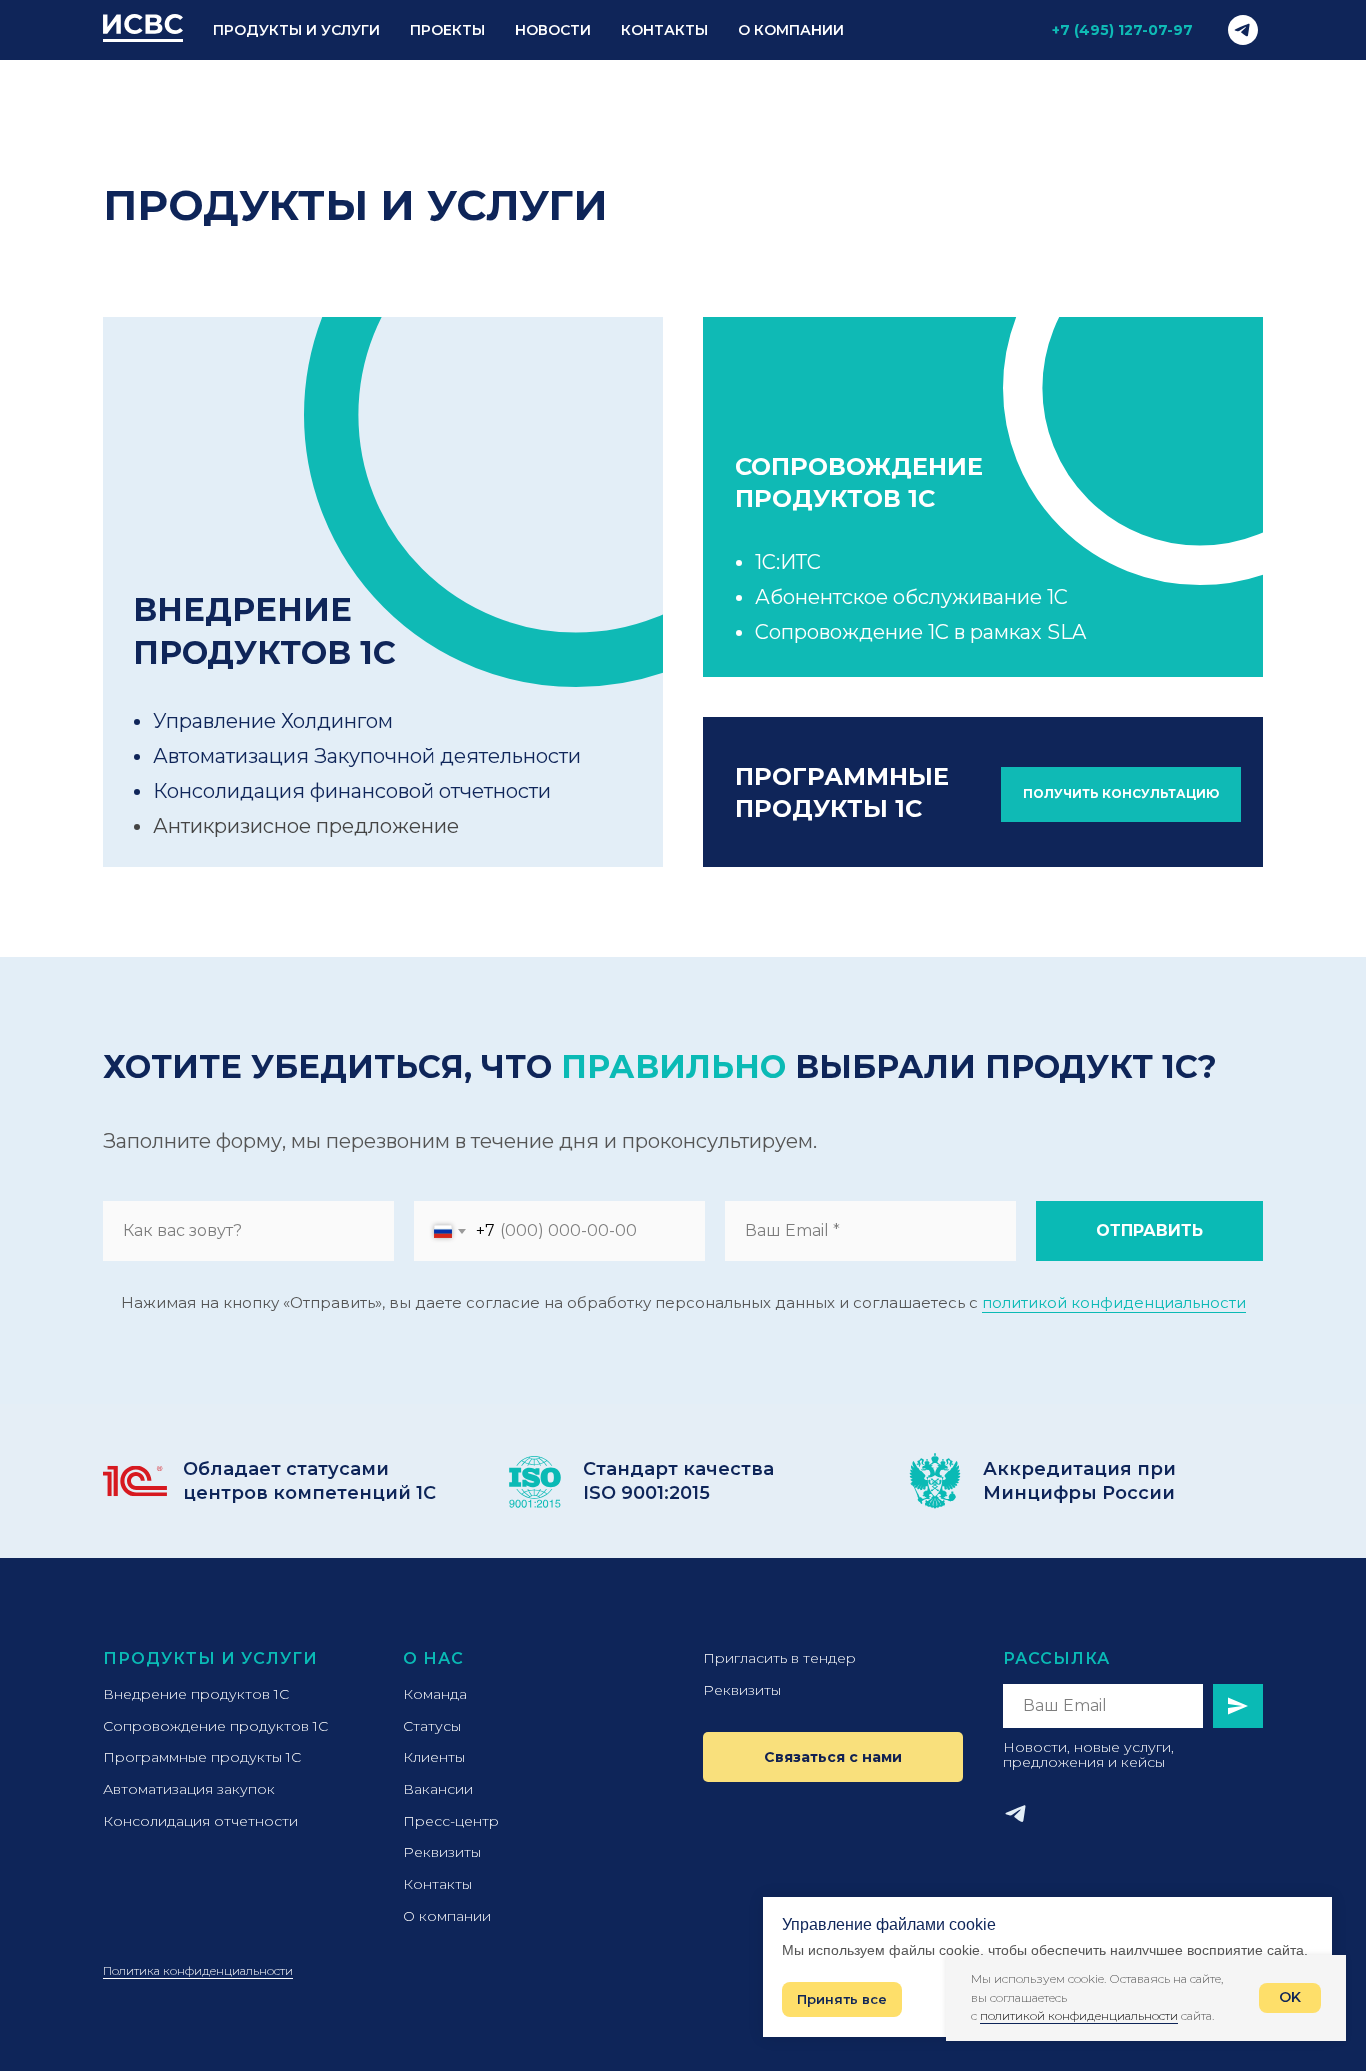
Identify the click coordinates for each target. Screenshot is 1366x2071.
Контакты (664, 30)
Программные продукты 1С (202, 1757)
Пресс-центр (451, 1821)
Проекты (447, 30)
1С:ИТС (788, 562)
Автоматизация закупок (189, 1789)
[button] (1121, 794)
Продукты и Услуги (296, 30)
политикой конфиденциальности (1114, 1302)
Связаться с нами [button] (833, 1757)
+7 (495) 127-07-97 (1122, 30)
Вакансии (438, 1789)
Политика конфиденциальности (198, 1970)
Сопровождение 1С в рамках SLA (920, 632)
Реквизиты (442, 1852)
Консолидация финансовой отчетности (352, 791)
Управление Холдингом (273, 721)
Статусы (432, 1726)
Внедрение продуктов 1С (196, 1694)
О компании (447, 1916)
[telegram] (1243, 30)
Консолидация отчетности (200, 1821)
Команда (435, 1694)
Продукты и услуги (210, 1658)
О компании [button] (791, 30)
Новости (553, 30)
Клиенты (434, 1757)
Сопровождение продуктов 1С (215, 1726)
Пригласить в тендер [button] (779, 1658)
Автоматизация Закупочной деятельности (367, 756)
